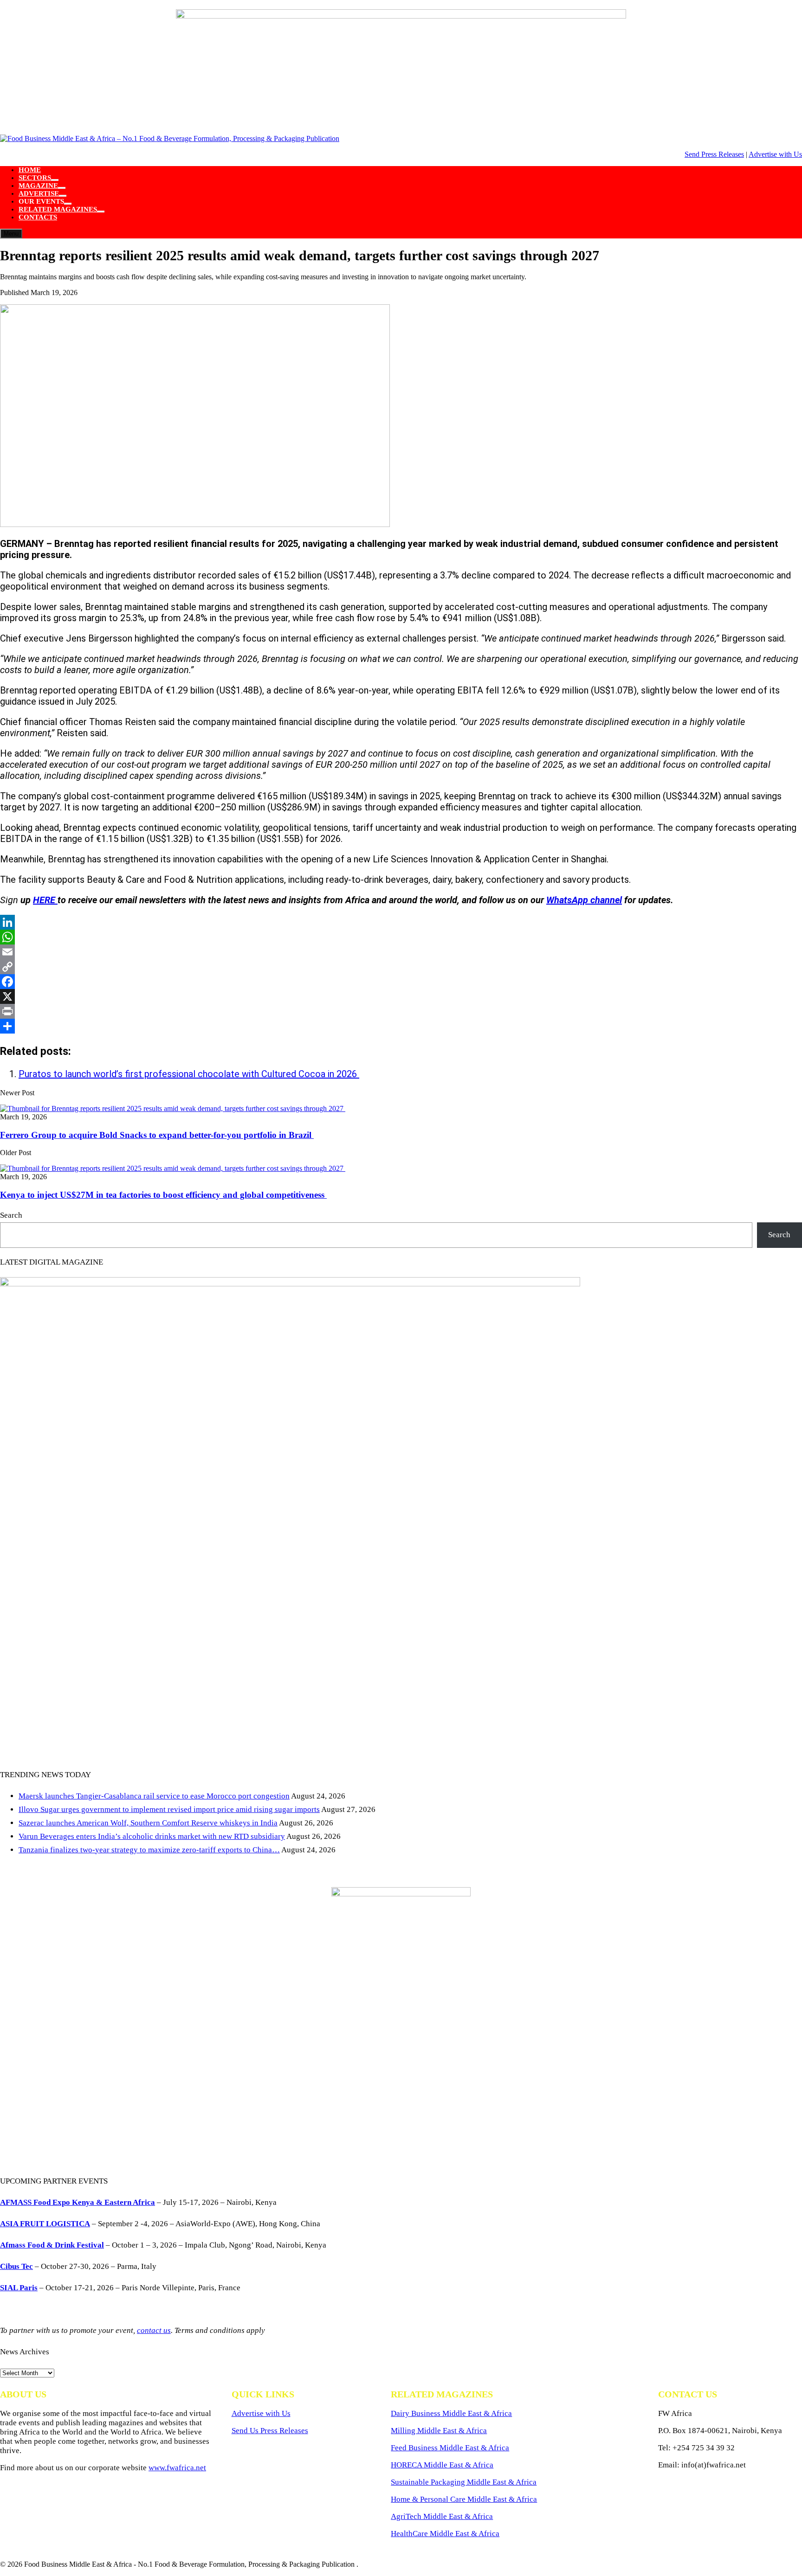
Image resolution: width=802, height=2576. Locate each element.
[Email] (401, 952)
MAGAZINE (38, 186)
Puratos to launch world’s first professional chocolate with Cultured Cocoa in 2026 (189, 1074)
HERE (45, 900)
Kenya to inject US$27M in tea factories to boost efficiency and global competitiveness (163, 1195)
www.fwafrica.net (177, 2468)
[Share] (401, 1026)
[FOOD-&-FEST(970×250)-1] (401, 16)
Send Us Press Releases (270, 2431)
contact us (154, 2330)
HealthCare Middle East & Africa (445, 2534)
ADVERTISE (39, 193)
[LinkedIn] (401, 922)
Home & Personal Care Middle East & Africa (464, 2499)
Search (11, 1215)
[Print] (401, 1011)
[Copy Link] (401, 967)
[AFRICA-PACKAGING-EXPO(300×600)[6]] (401, 1894)
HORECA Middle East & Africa (442, 2465)
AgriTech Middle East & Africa (442, 2516)
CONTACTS (38, 217)
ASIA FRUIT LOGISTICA (45, 2224)
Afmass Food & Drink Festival (52, 2245)
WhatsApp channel (584, 900)
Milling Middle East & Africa (439, 2431)
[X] (401, 996)
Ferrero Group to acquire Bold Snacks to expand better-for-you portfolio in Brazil (157, 1135)
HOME (30, 170)
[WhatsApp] (401, 937)
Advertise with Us (775, 154)
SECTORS (35, 178)
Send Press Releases (714, 154)
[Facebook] (401, 982)
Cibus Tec (16, 2266)
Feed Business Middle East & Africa (450, 2448)
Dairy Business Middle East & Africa (451, 2413)
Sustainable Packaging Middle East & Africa (464, 2482)
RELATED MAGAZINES (58, 209)
